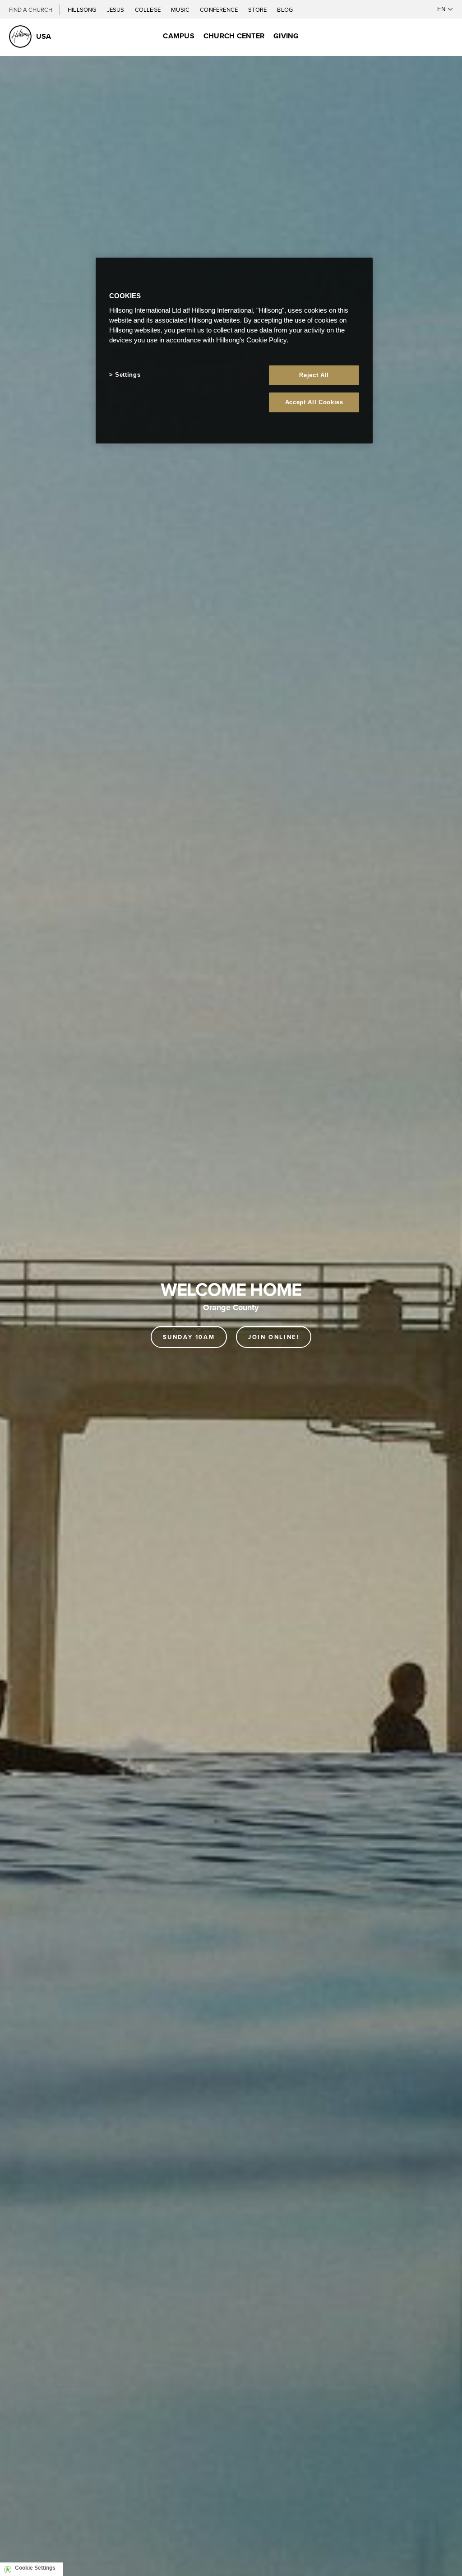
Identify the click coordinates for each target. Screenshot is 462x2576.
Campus (178, 36)
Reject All (314, 375)
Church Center (234, 36)
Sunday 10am (189, 1337)
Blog (285, 9)
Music (181, 9)
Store (258, 9)
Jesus (116, 9)
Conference (219, 9)
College (148, 9)
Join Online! (274, 1337)
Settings (128, 375)
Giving (286, 36)
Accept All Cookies (314, 402)
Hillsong (83, 9)
